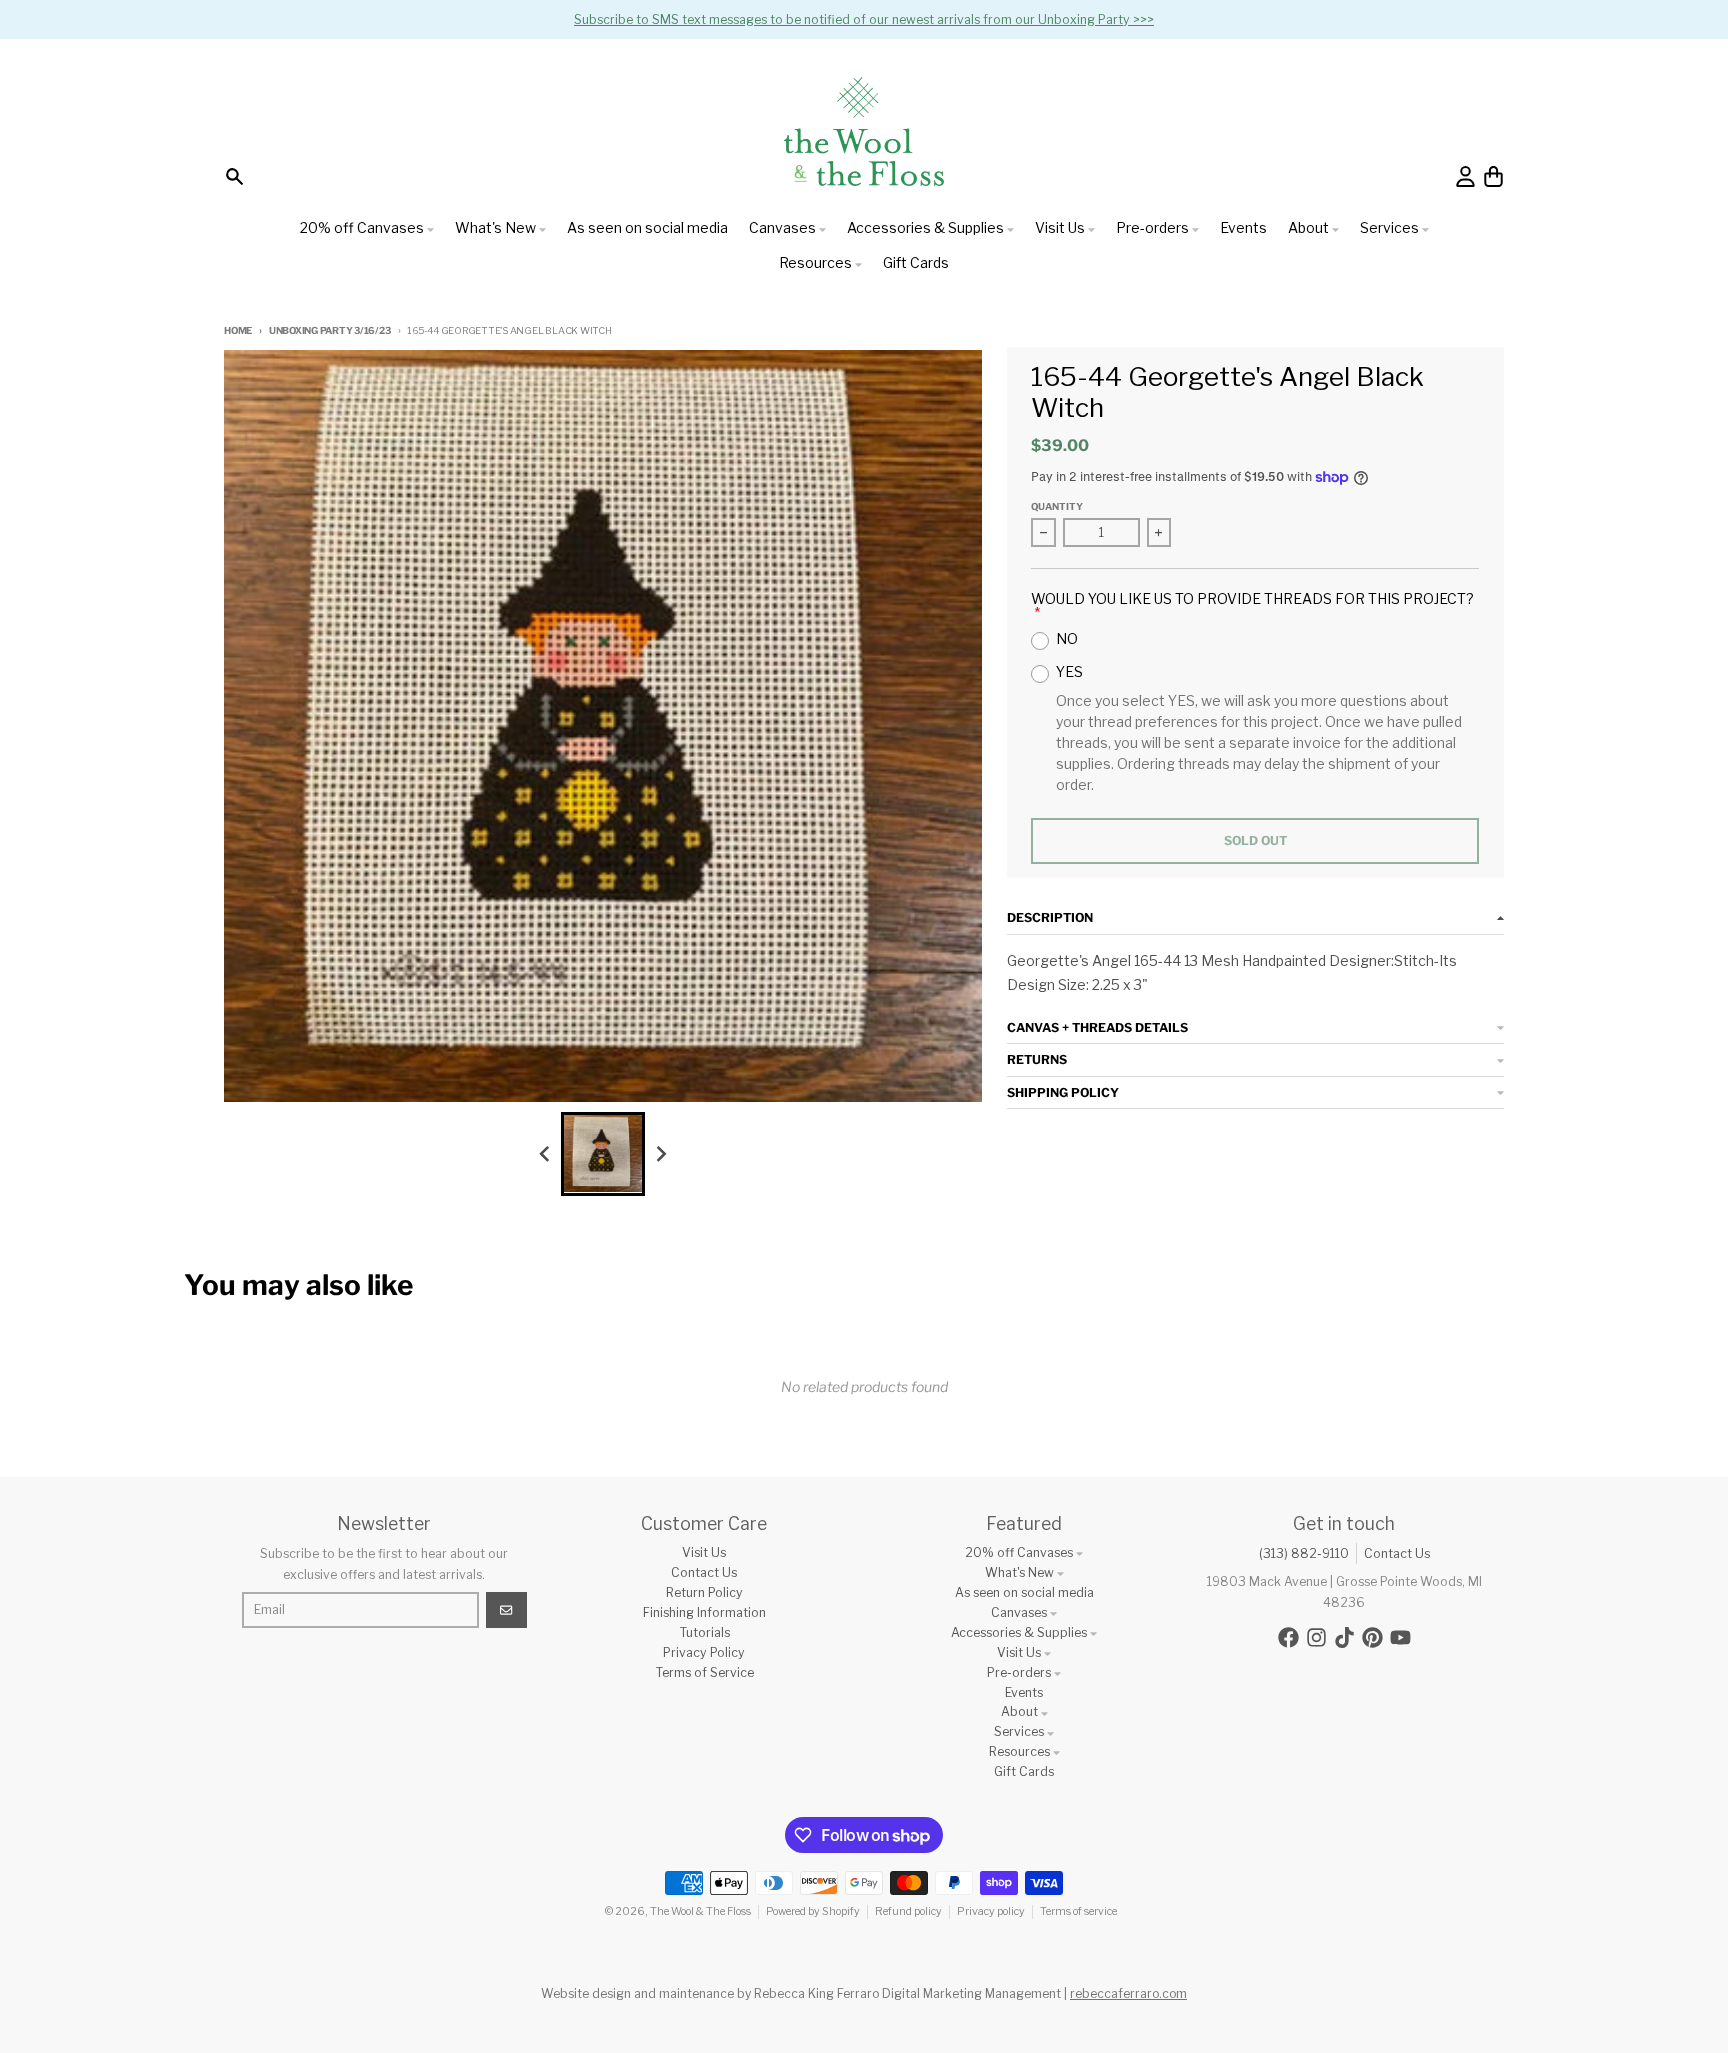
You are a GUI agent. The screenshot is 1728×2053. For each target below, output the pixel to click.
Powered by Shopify (813, 1911)
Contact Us (1397, 1553)
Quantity (1057, 506)
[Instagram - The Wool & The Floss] (1316, 1637)
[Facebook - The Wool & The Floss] (1288, 1637)
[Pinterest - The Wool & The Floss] (1372, 1637)
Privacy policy (991, 1911)
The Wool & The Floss (700, 1911)
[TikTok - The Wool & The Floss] (1344, 1637)
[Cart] (1493, 176)
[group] (603, 1154)
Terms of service (1078, 1911)
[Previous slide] (545, 1153)
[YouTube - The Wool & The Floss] (1400, 1637)
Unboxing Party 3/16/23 (329, 330)
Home (238, 330)
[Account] (1465, 176)
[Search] (234, 176)
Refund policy (908, 1911)
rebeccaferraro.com (1128, 1993)
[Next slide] (661, 1153)
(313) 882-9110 (1304, 1553)
